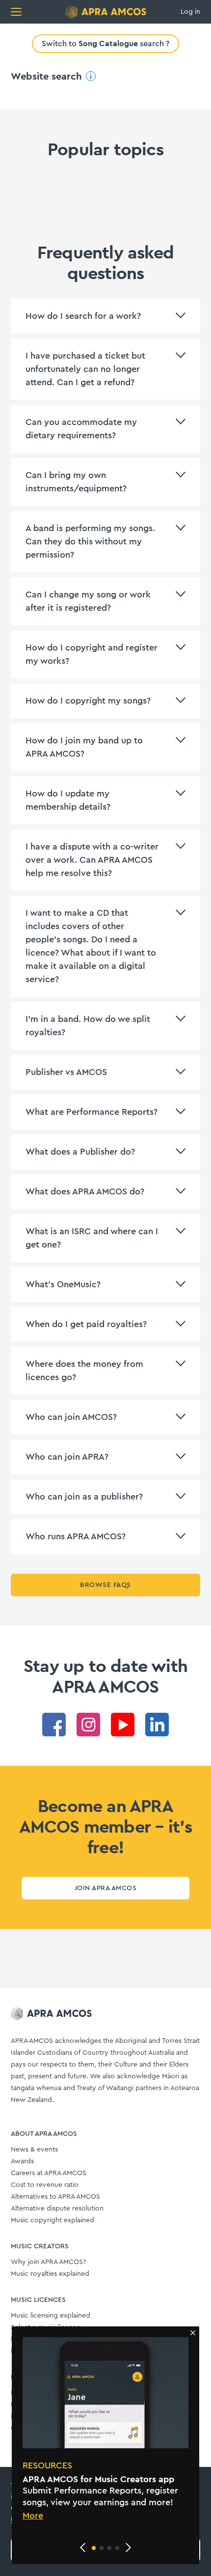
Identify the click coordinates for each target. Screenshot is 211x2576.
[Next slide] (128, 2548)
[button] (94, 2548)
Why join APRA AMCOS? (48, 2262)
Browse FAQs (105, 1585)
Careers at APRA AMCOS (49, 2173)
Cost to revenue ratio (45, 2185)
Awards (22, 2161)
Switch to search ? (105, 43)
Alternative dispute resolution (57, 2208)
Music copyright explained (53, 2220)
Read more (45, 2528)
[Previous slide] (83, 2548)
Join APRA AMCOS (105, 1888)
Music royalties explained (50, 2274)
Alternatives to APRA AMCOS (55, 2197)
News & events (34, 2150)
